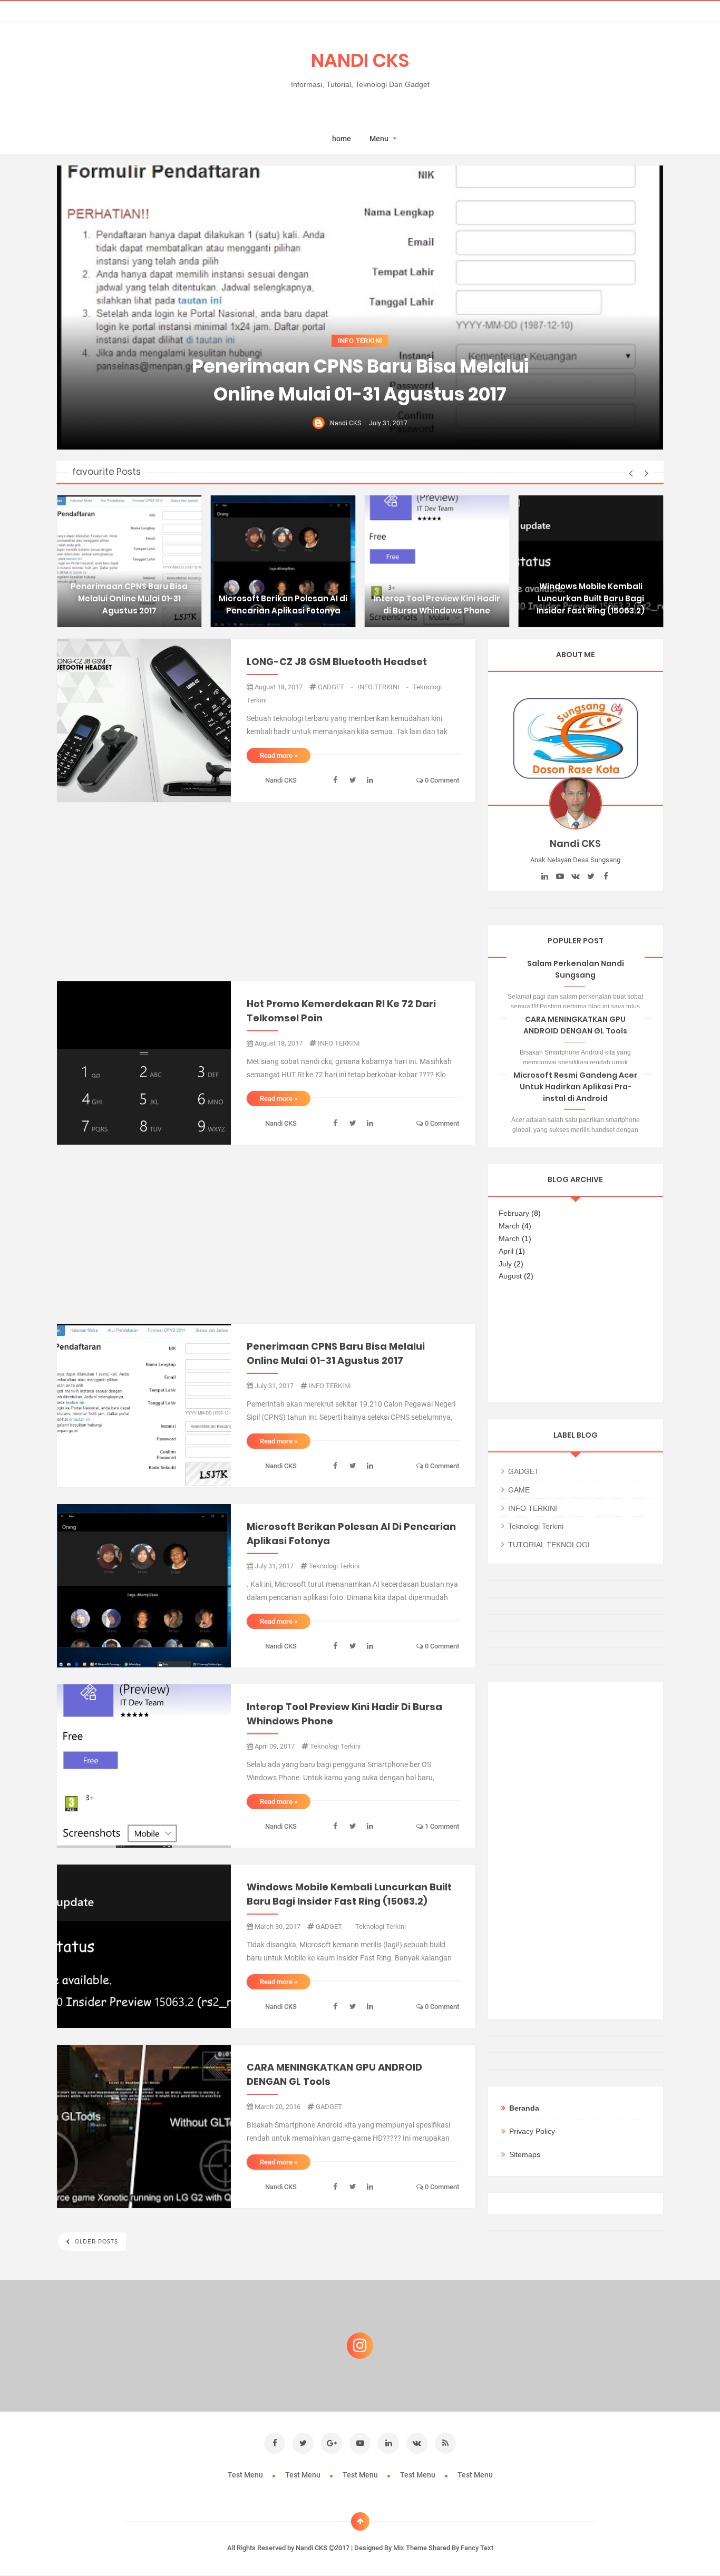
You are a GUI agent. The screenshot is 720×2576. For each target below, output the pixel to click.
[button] (631, 473)
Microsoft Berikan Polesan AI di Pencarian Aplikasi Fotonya (283, 604)
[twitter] (591, 876)
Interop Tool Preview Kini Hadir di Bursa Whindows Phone (437, 604)
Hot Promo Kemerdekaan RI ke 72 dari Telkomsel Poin (341, 1011)
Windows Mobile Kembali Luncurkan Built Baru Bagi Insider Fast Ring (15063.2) (591, 598)
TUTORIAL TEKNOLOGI (549, 1545)
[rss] (445, 2443)
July (505, 1264)
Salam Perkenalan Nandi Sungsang (576, 969)
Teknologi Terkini (334, 1566)
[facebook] (606, 876)
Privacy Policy (532, 2131)
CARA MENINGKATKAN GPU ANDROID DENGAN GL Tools (334, 2074)
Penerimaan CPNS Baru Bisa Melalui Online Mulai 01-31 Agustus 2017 (360, 380)
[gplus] (332, 2443)
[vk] (575, 876)
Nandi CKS (312, 2548)
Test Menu (246, 2475)
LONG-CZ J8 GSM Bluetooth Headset (337, 662)
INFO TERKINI (360, 341)
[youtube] (560, 876)
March (509, 1226)
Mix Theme (410, 2548)
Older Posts (95, 2242)
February (514, 1213)
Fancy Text (477, 2548)
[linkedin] (545, 876)
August (510, 1276)
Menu (379, 139)
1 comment (441, 1826)
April (506, 1251)
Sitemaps (525, 2154)
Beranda (524, 2108)
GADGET (336, 687)
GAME (519, 1490)
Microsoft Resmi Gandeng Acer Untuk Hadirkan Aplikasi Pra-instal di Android (575, 1087)
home (342, 139)
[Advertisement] (266, 892)
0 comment (441, 780)
